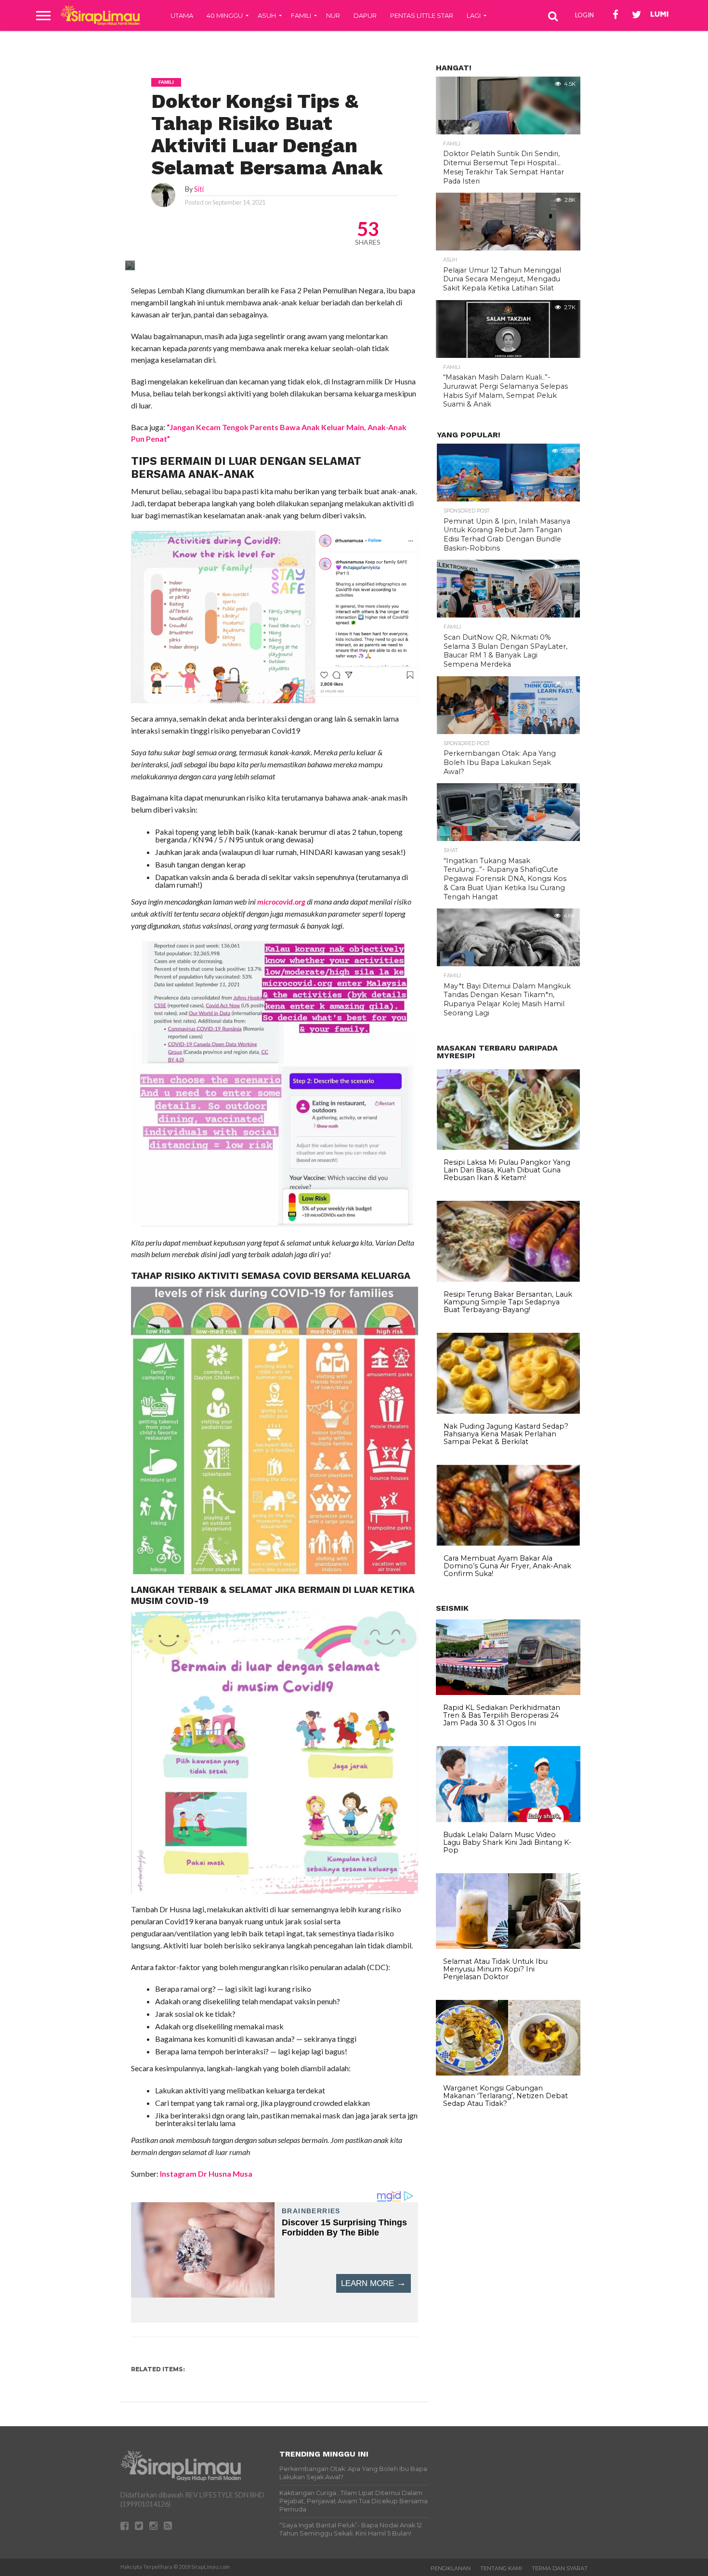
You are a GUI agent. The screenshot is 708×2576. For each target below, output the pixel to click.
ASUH (267, 15)
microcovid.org (281, 901)
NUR (333, 15)
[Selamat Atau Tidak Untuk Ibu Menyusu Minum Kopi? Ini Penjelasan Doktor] (508, 1946)
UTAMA (182, 15)
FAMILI (301, 15)
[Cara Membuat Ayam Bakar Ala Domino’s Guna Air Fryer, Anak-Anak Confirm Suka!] (508, 1543)
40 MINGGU (225, 15)
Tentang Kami (501, 2568)
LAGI (474, 15)
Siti (199, 189)
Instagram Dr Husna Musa (206, 2174)
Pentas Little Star (422, 15)
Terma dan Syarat (560, 2568)
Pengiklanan (451, 2568)
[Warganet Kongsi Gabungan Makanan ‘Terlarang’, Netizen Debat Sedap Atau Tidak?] (508, 2073)
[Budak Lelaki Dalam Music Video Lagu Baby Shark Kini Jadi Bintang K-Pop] (508, 1820)
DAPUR (365, 15)
